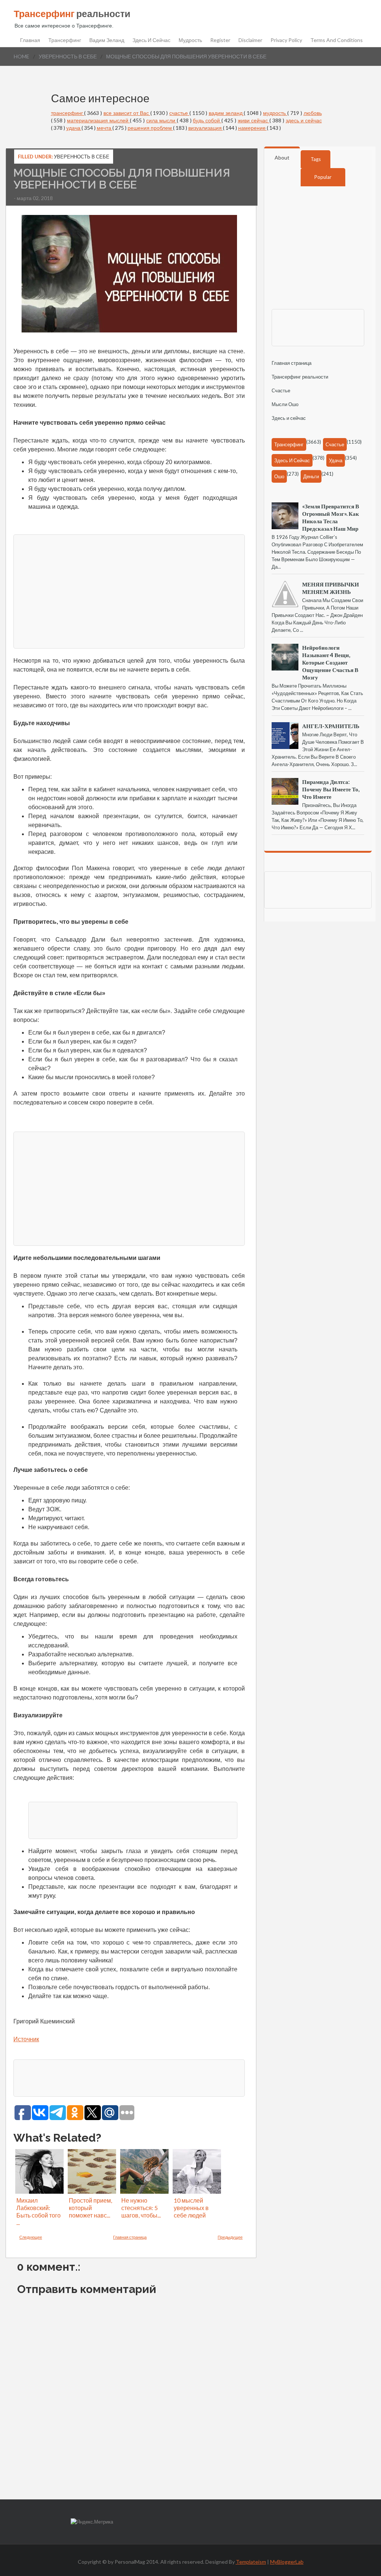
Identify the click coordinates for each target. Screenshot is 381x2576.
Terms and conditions (337, 40)
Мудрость (190, 40)
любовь (313, 113)
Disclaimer (250, 40)
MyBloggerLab (287, 2562)
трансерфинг (68, 113)
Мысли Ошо (285, 404)
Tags (316, 159)
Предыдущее (230, 2237)
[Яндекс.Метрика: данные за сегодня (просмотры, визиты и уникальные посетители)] (92, 2522)
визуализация (206, 128)
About (282, 157)
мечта (105, 128)
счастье (179, 113)
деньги (311, 476)
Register (220, 40)
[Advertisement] (129, 591)
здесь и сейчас (304, 120)
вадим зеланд (226, 113)
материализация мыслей (98, 120)
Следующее (31, 2237)
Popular (323, 177)
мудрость (275, 113)
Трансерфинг (65, 40)
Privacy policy (286, 40)
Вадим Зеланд (107, 40)
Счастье (281, 390)
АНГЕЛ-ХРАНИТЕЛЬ (331, 726)
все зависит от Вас (127, 113)
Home (22, 56)
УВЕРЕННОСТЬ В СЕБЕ (68, 56)
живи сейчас (254, 120)
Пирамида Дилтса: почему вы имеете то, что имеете (331, 789)
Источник (26, 2039)
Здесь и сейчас (151, 40)
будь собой (207, 120)
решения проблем (150, 128)
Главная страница (130, 2237)
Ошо (279, 476)
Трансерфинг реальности (300, 377)
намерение (252, 128)
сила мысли (161, 120)
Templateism (251, 2562)
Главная (30, 40)
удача (74, 128)
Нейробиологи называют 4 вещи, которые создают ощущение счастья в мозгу (330, 662)
